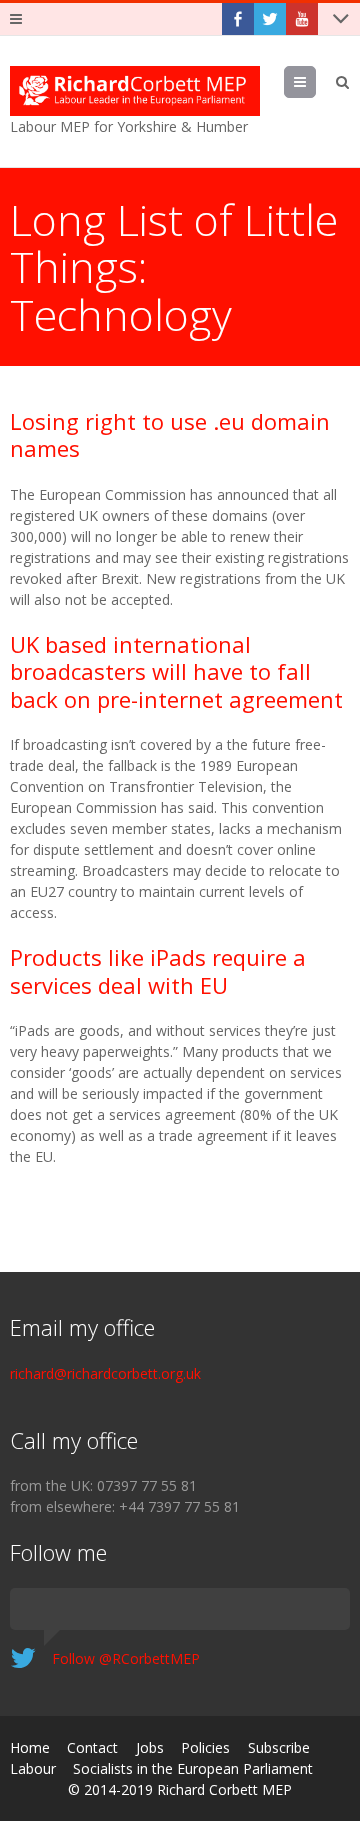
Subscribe (279, 1747)
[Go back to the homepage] (135, 91)
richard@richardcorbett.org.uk (105, 1373)
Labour (33, 1768)
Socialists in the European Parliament (193, 1768)
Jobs (150, 1747)
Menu (315, 81)
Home (30, 1747)
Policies (205, 1747)
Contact (92, 1747)
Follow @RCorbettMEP (126, 1658)
